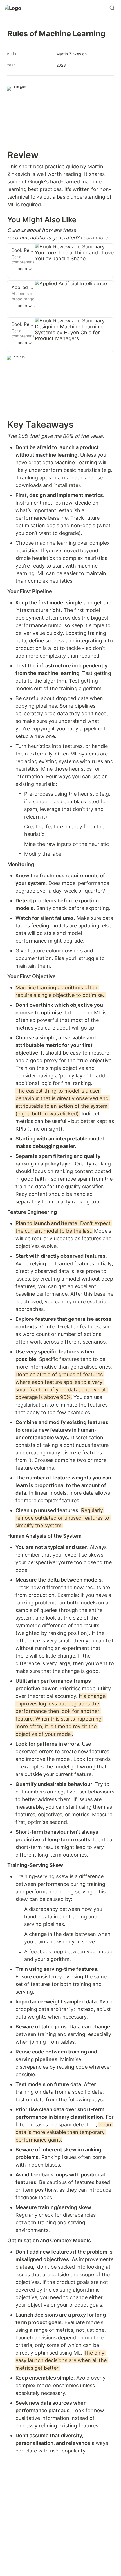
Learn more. (96, 238)
